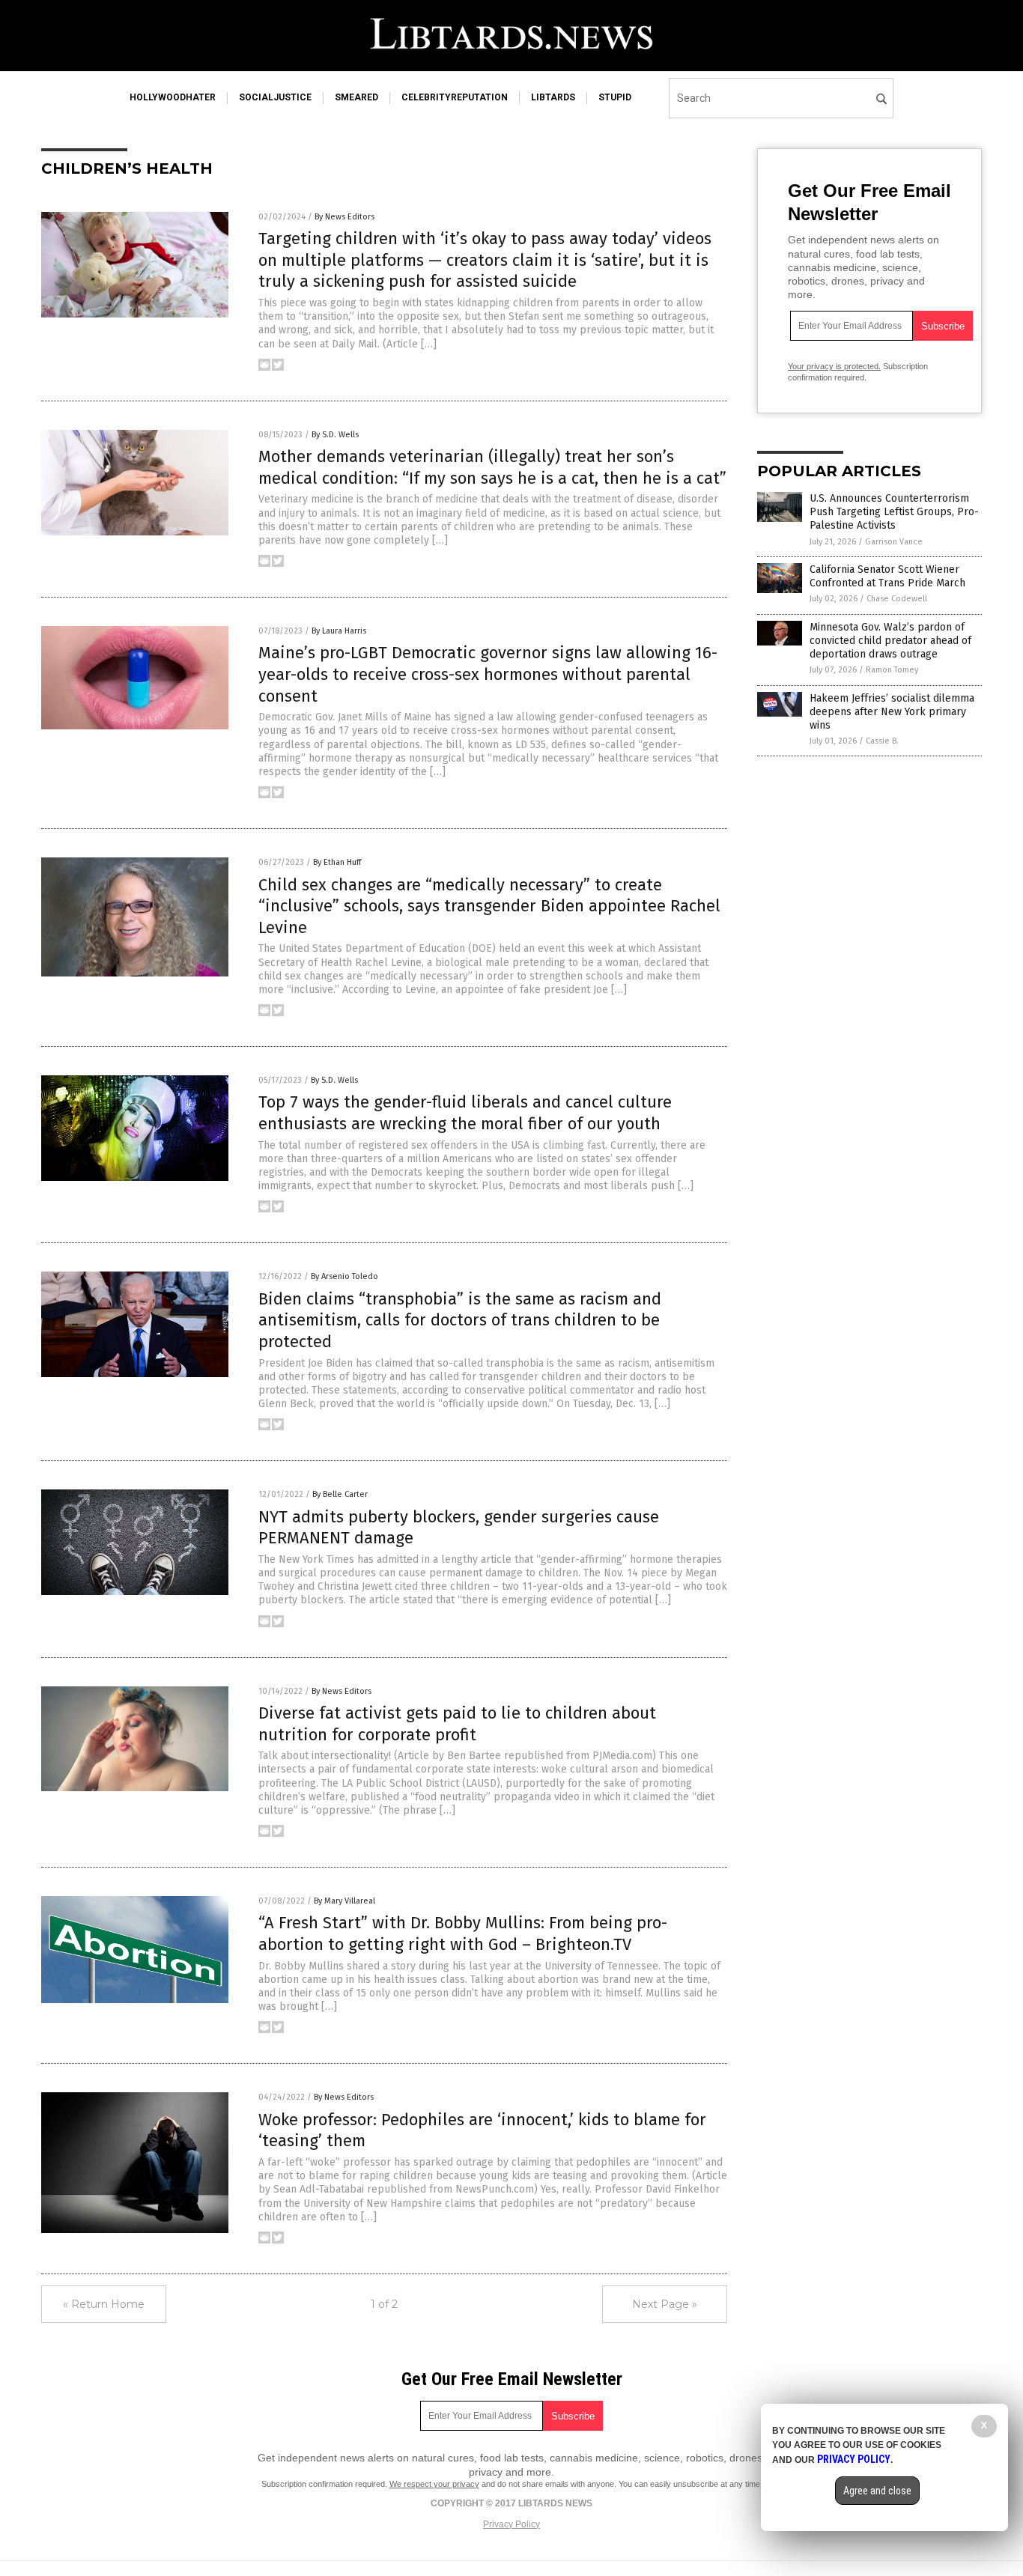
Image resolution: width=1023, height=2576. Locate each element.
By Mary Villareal (344, 1901)
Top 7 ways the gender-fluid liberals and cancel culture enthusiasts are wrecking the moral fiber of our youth (465, 1113)
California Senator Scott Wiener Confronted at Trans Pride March (887, 576)
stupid (615, 97)
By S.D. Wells (335, 435)
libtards (553, 97)
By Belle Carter (340, 1494)
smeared (356, 97)
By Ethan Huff (337, 862)
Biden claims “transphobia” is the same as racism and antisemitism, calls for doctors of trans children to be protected (460, 1320)
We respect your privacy (434, 2484)
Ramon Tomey (892, 670)
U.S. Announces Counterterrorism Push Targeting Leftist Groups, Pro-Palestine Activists (894, 512)
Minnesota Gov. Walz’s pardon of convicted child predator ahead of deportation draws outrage (890, 641)
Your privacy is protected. (834, 366)
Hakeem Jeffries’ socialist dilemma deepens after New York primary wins (892, 712)
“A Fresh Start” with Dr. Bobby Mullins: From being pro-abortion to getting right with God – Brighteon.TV (463, 1933)
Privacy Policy (511, 2524)
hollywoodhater (173, 97)
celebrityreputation (455, 97)
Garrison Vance (894, 542)
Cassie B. (882, 741)
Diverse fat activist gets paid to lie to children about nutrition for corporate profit (457, 1724)
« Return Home (104, 2304)
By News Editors (344, 217)
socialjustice (275, 97)
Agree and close (877, 2491)
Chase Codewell (897, 599)
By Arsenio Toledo (344, 1276)
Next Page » (665, 2304)
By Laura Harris (339, 631)
